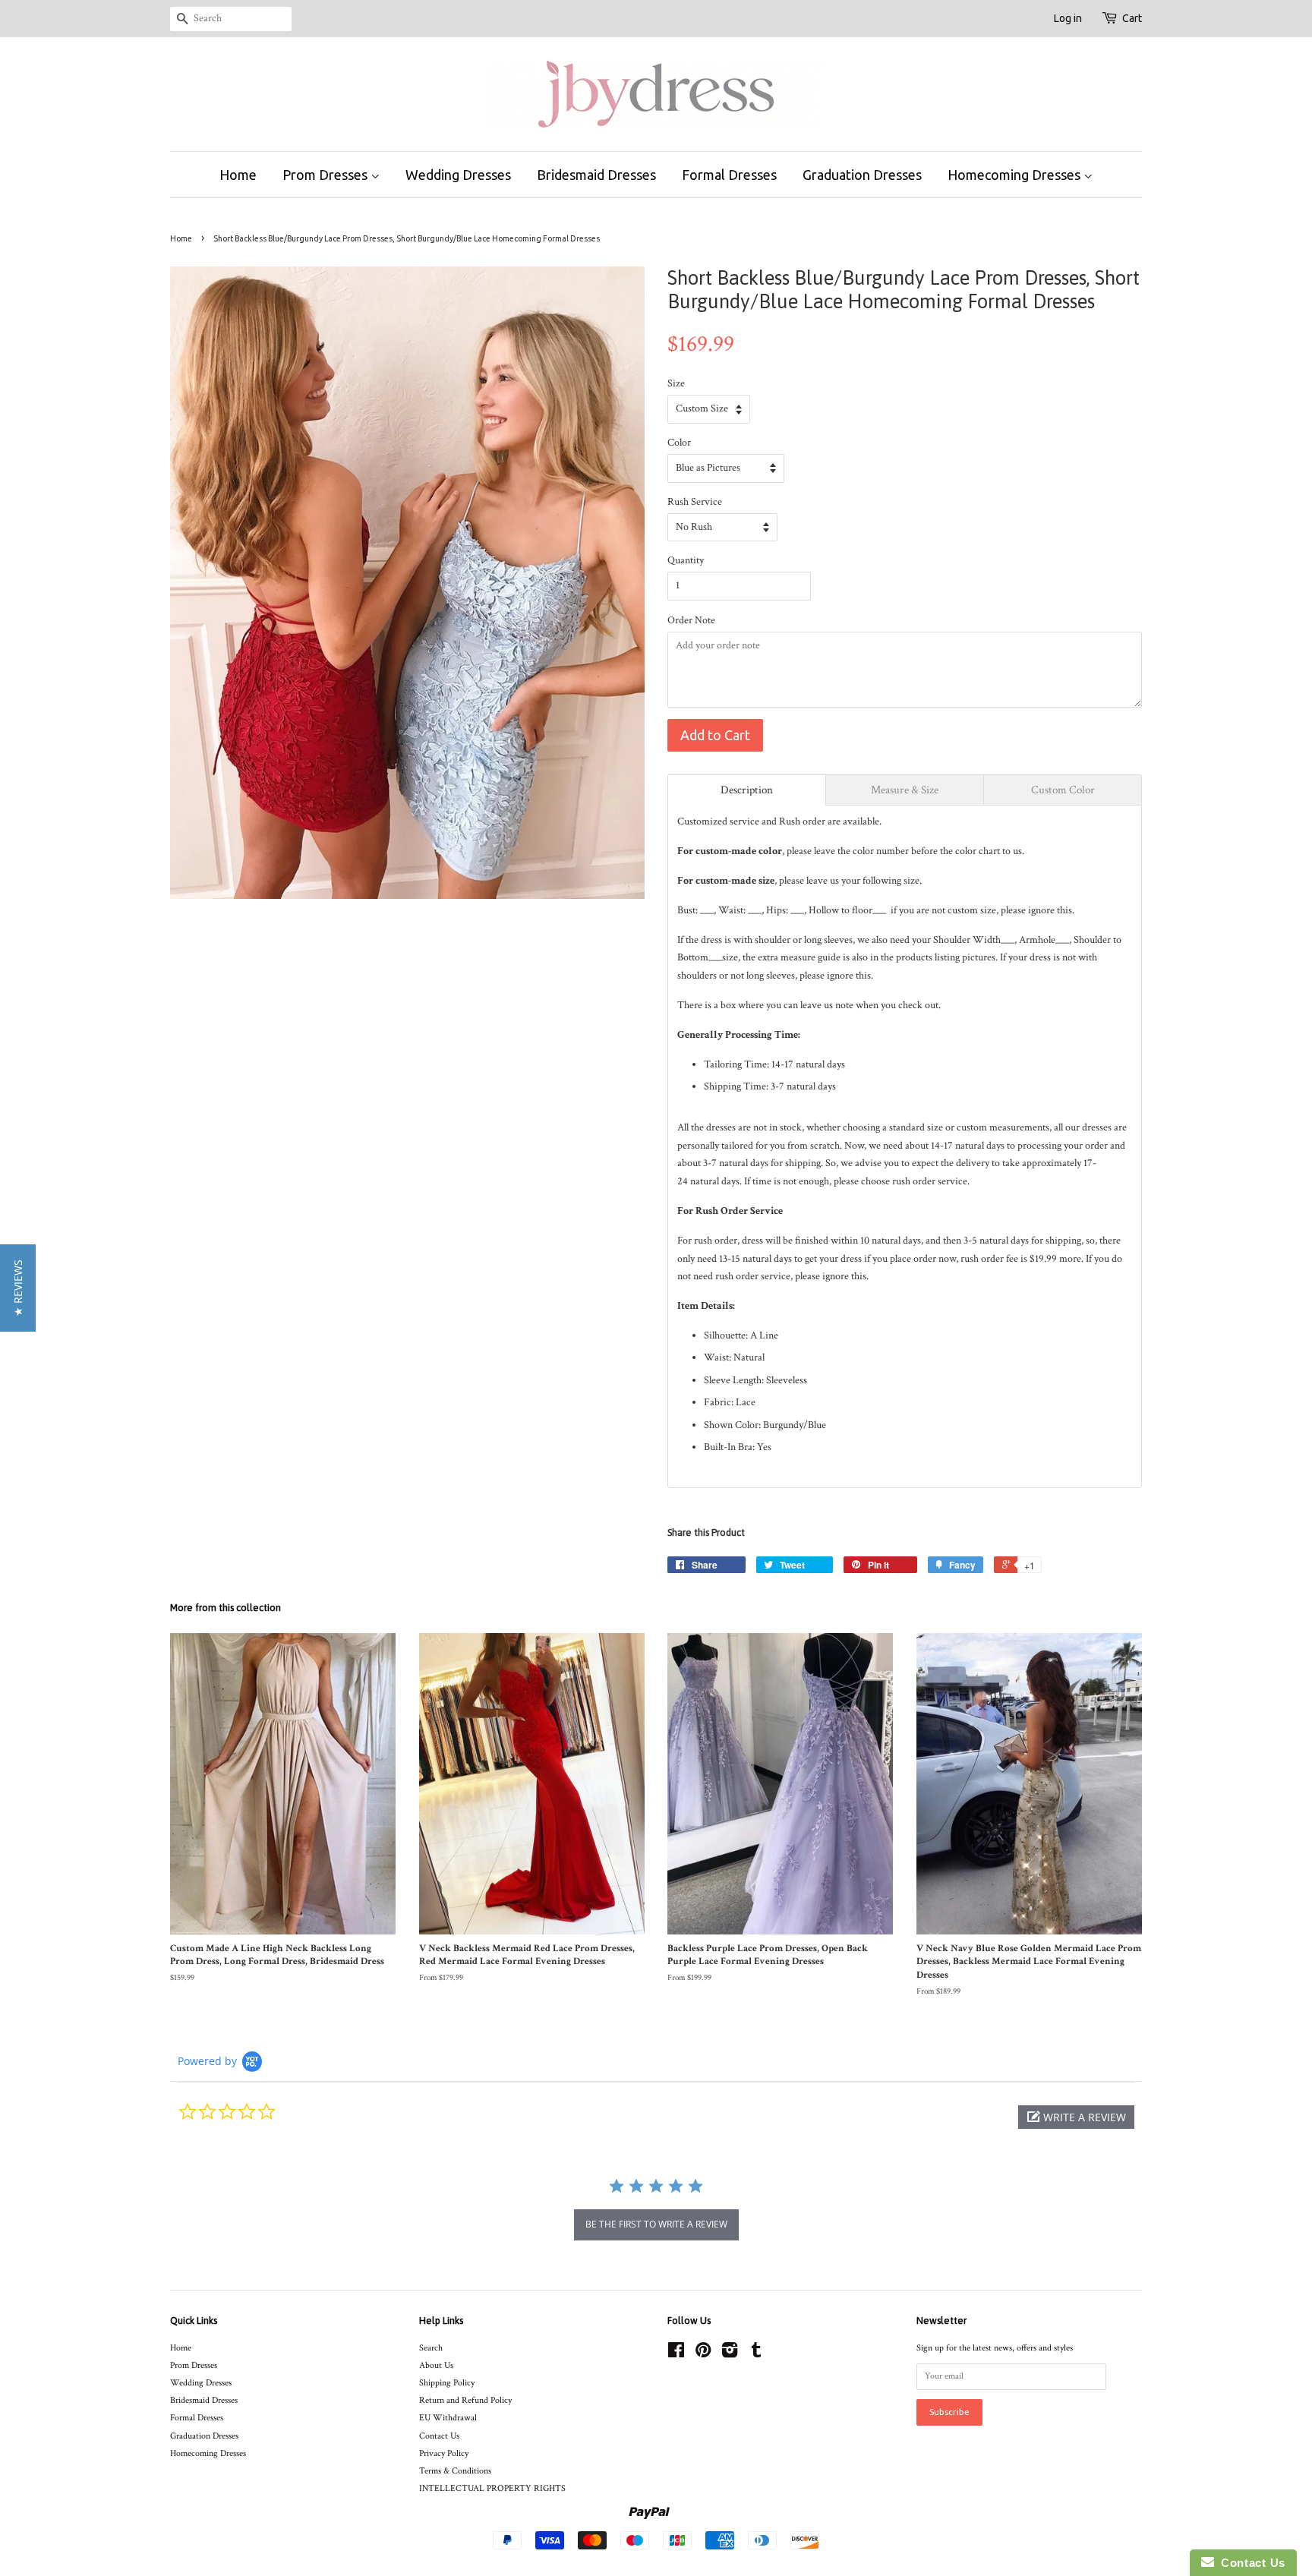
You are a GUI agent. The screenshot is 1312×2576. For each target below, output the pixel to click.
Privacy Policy (444, 2453)
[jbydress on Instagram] (730, 2354)
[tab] (747, 790)
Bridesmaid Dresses (596, 175)
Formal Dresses (729, 175)
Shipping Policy (447, 2383)
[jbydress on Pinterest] (703, 2354)
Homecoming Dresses (1016, 175)
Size (676, 383)
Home (238, 175)
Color (679, 443)
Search (431, 2348)
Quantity (686, 560)
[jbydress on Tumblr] (756, 2354)
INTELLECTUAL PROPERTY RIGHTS (492, 2488)
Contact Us (439, 2436)
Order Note (691, 620)
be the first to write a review (656, 2224)
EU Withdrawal (448, 2418)
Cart (1132, 18)
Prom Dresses (326, 175)
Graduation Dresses (862, 175)
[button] (1076, 2117)
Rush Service (695, 502)
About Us (436, 2365)
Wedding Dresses (458, 175)
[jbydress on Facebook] (676, 2354)
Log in (1068, 18)
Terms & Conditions (455, 2471)
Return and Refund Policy (465, 2400)
